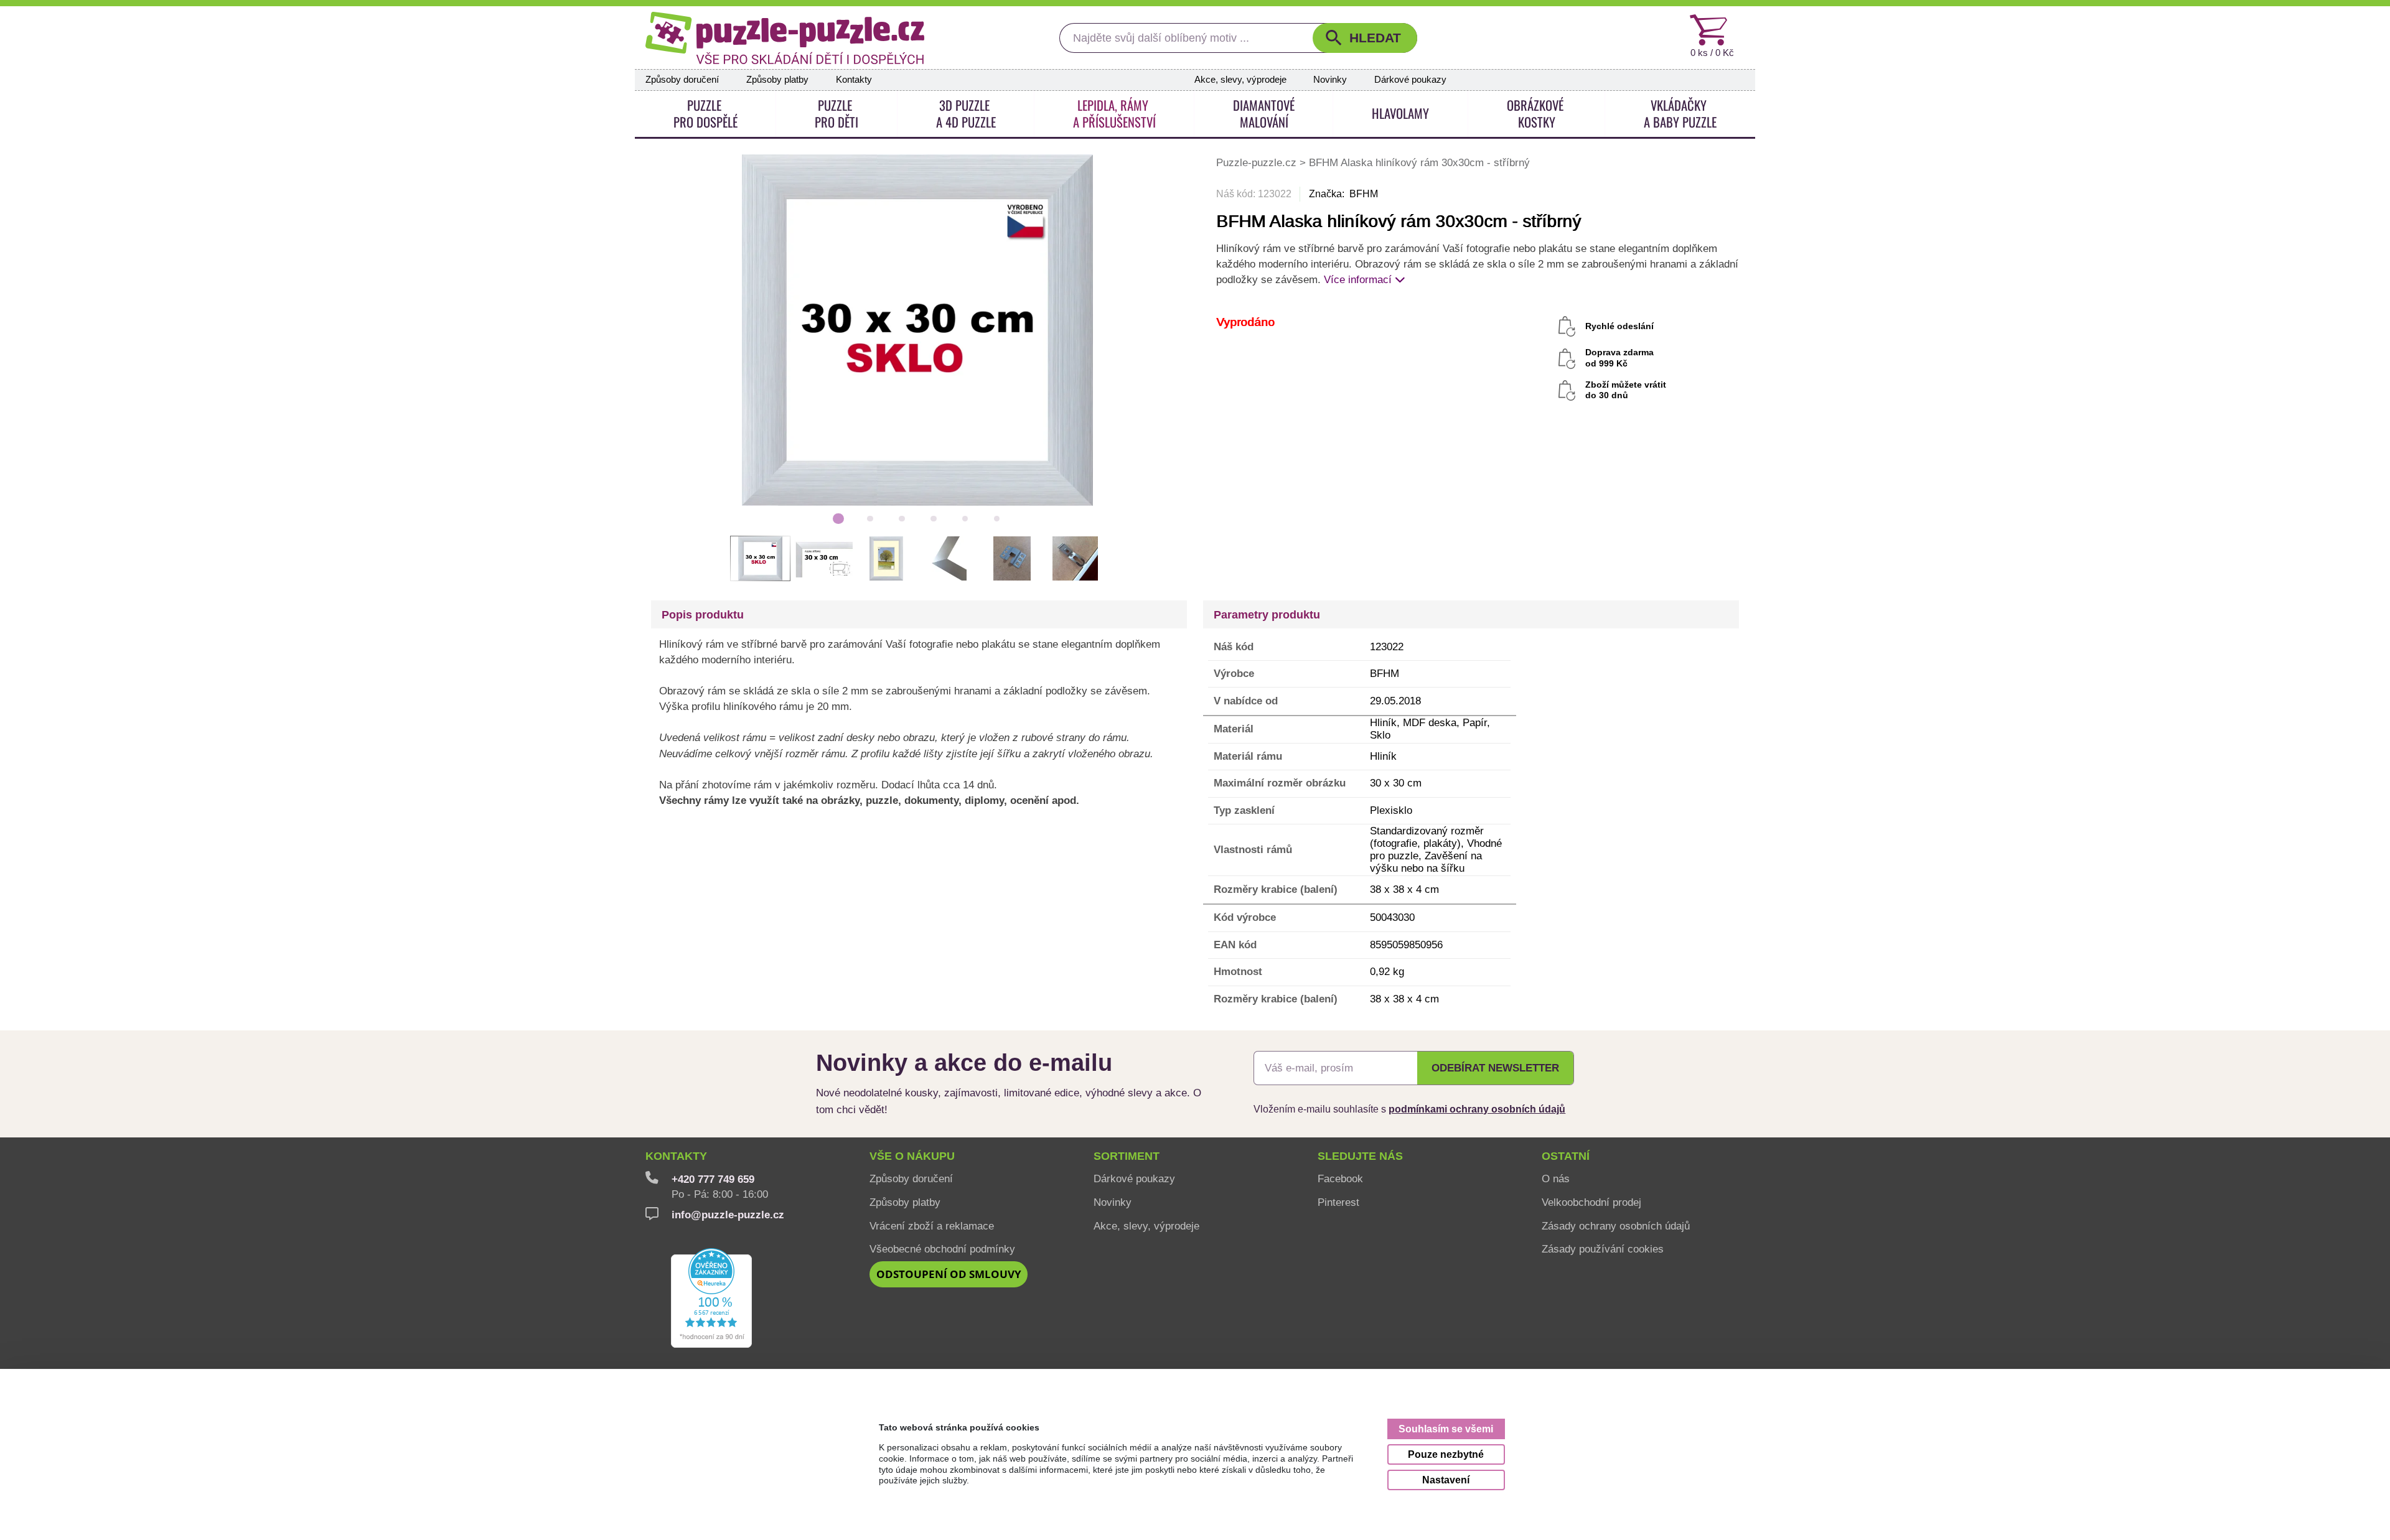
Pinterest (1338, 1202)
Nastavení (1446, 1480)
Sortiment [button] (1127, 1156)
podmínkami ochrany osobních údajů (1477, 1109)
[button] (1365, 38)
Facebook (1340, 1178)
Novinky (1330, 80)
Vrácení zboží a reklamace (932, 1226)
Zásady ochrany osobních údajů (1616, 1226)
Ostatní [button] (1566, 1156)
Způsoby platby (777, 80)
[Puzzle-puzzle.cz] (785, 38)
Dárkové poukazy (1410, 80)
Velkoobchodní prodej (1591, 1202)
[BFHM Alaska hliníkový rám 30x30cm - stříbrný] (918, 329)
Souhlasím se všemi (1446, 1429)
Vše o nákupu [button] (912, 1156)
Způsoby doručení (682, 80)
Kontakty (854, 80)
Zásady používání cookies (1603, 1249)
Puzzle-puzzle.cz (1258, 162)
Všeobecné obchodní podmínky (942, 1249)
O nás (1556, 1178)
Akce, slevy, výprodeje (1240, 80)
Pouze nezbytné (1446, 1454)
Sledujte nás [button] (1360, 1156)
